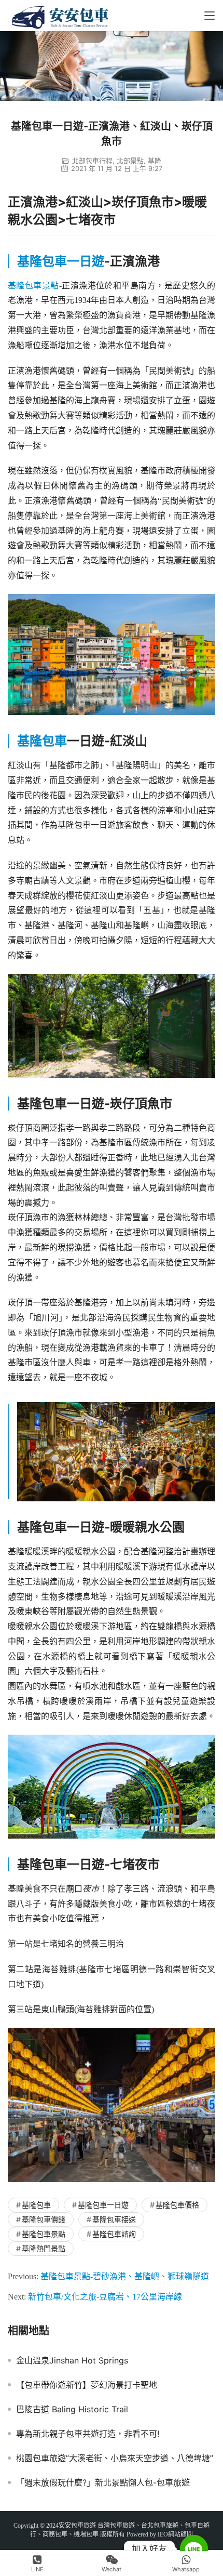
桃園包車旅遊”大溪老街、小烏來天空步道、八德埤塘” (115, 2458)
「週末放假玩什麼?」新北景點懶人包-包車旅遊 (103, 2482)
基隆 (155, 161)
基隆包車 (42, 741)
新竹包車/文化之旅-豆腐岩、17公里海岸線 (105, 2297)
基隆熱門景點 (44, 2248)
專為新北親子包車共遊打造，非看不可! (88, 2434)
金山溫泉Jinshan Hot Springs (72, 2360)
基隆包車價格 (177, 2205)
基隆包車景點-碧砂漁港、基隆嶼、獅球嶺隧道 (125, 2276)
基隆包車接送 (114, 2219)
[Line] (194, 2549)
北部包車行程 (92, 161)
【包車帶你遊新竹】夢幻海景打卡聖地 (87, 2385)
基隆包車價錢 (44, 2219)
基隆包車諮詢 (114, 2234)
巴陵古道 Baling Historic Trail (72, 2409)
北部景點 (130, 161)
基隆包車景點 (33, 286)
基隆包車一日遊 (61, 261)
